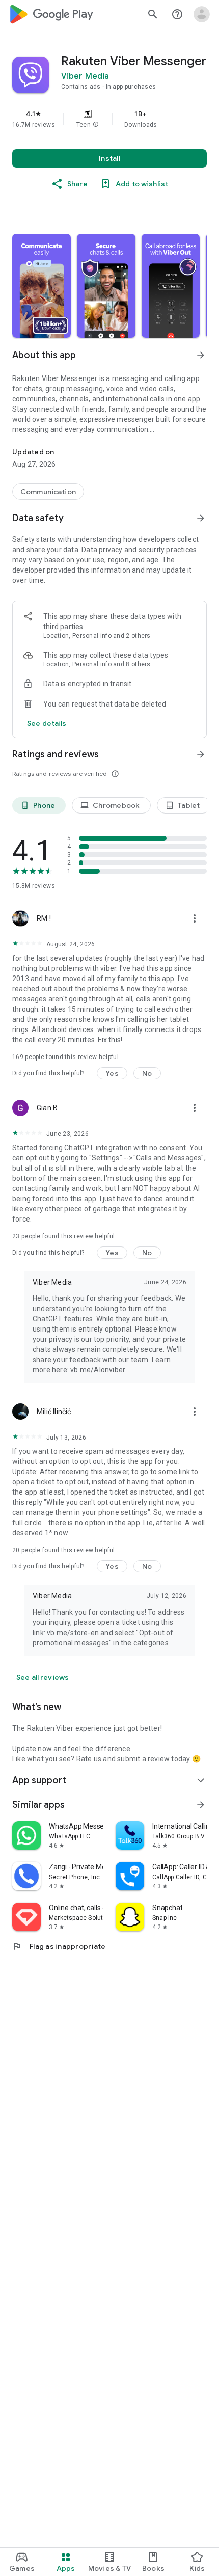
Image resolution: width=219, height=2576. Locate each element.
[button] (96, 125)
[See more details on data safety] (47, 723)
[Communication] (48, 492)
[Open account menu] (202, 14)
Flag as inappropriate (59, 1946)
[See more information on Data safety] (201, 518)
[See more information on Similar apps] (201, 1805)
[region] (109, 119)
